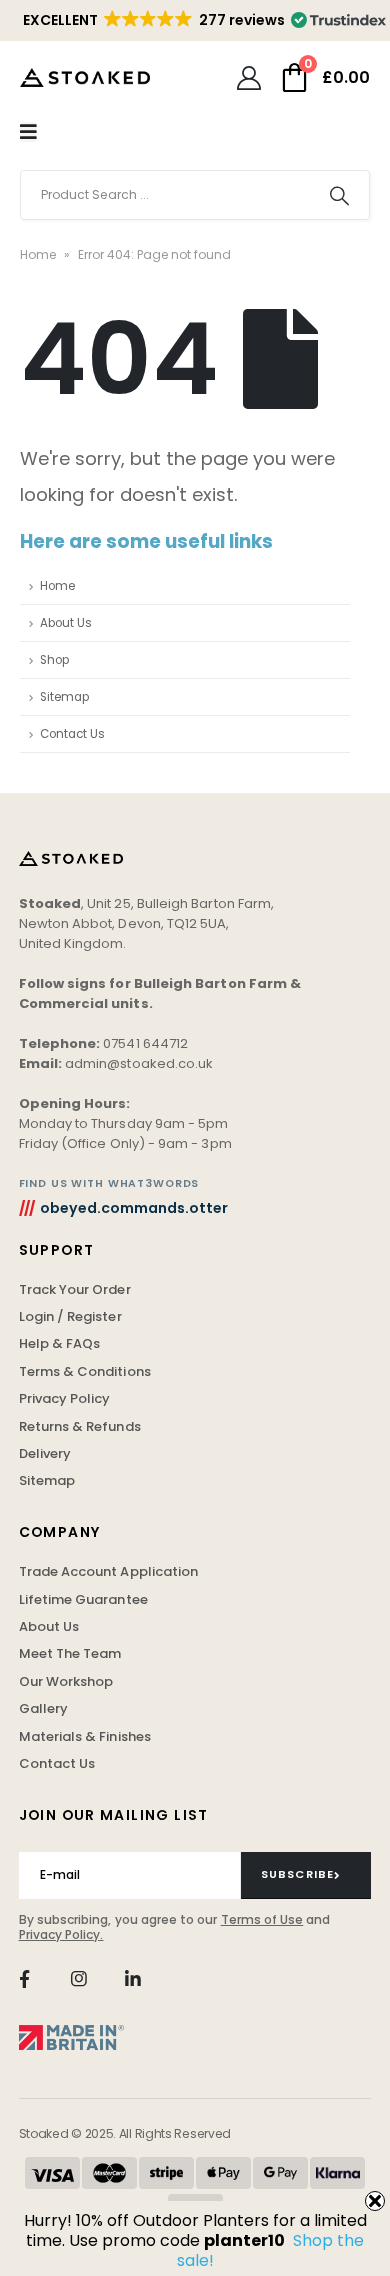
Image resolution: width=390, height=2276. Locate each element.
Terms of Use (262, 1919)
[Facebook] (24, 1979)
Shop (54, 660)
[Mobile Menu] (28, 132)
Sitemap (64, 697)
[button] (203, 20)
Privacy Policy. (61, 1934)
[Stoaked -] (85, 77)
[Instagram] (78, 1979)
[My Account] (248, 78)
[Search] (339, 195)
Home (38, 254)
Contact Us (72, 734)
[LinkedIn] (133, 1979)
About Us (66, 623)
